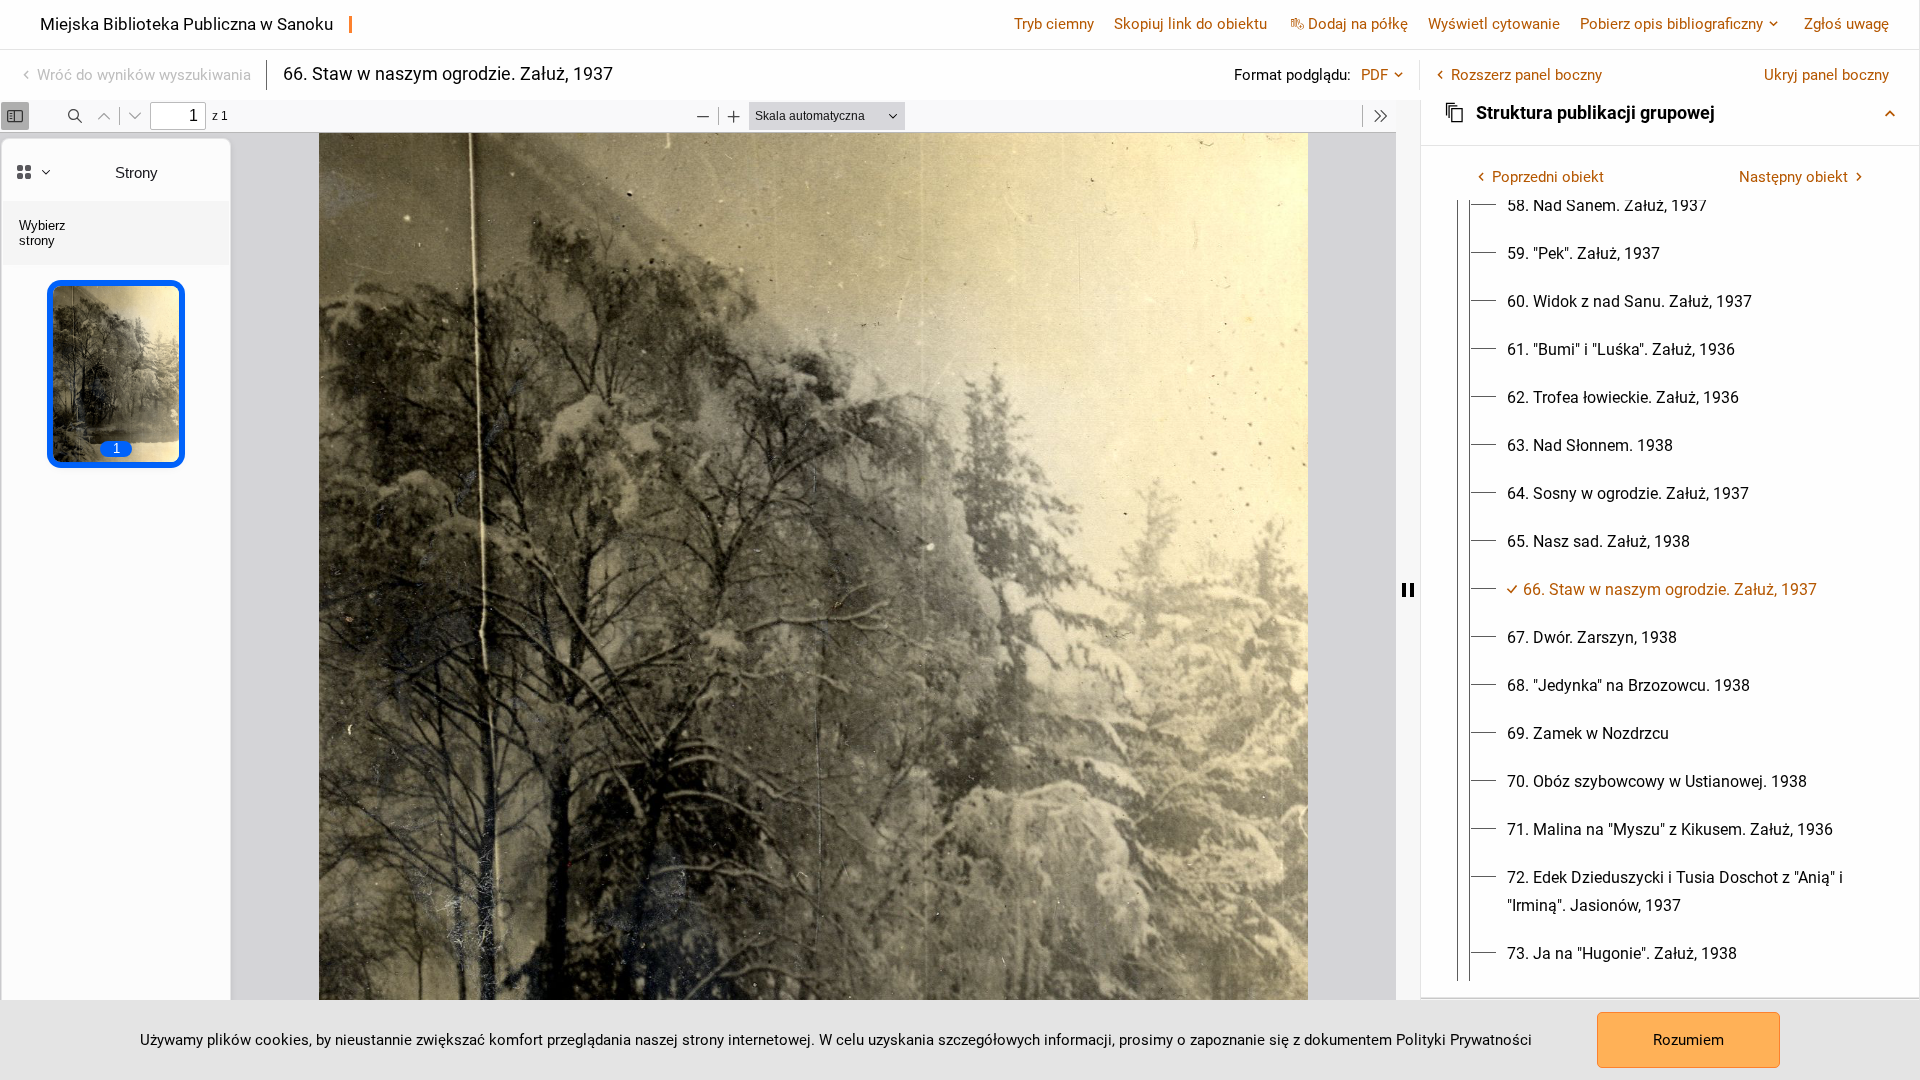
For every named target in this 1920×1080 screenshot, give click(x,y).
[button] (1670, 113)
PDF (1374, 75)
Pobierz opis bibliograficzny (1671, 24)
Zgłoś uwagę (1846, 24)
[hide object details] (1408, 590)
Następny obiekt (1793, 177)
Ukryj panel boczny (1826, 75)
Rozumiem (1688, 1040)
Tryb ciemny (1054, 24)
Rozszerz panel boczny (1526, 75)
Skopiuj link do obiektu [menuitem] (1190, 24)
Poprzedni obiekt (1548, 177)
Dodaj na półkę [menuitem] (1358, 24)
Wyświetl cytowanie (1494, 24)
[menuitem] (1607, 206)
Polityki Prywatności (1464, 1040)
